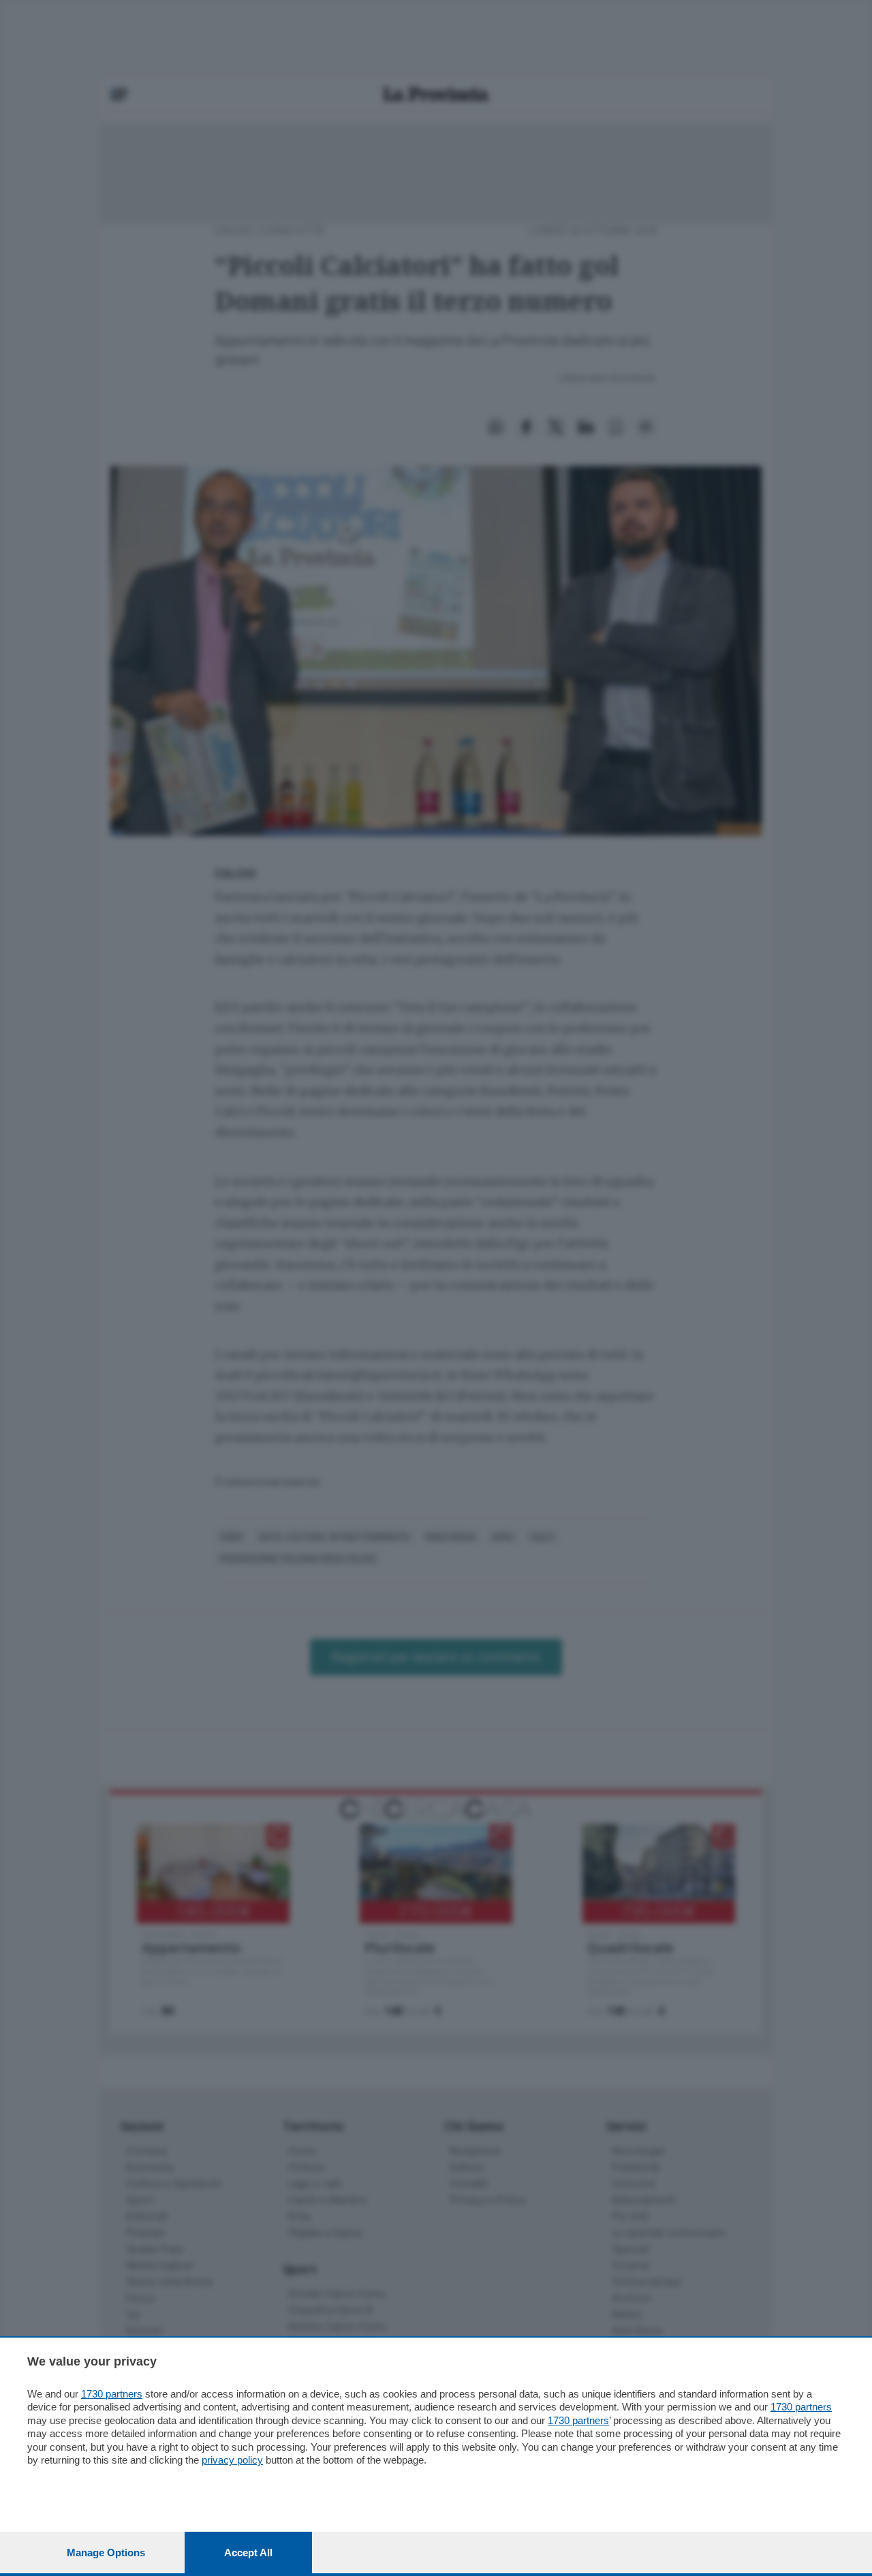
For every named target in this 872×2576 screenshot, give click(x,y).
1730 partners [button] (112, 2394)
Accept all (248, 2553)
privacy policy (232, 2460)
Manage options (106, 2553)
